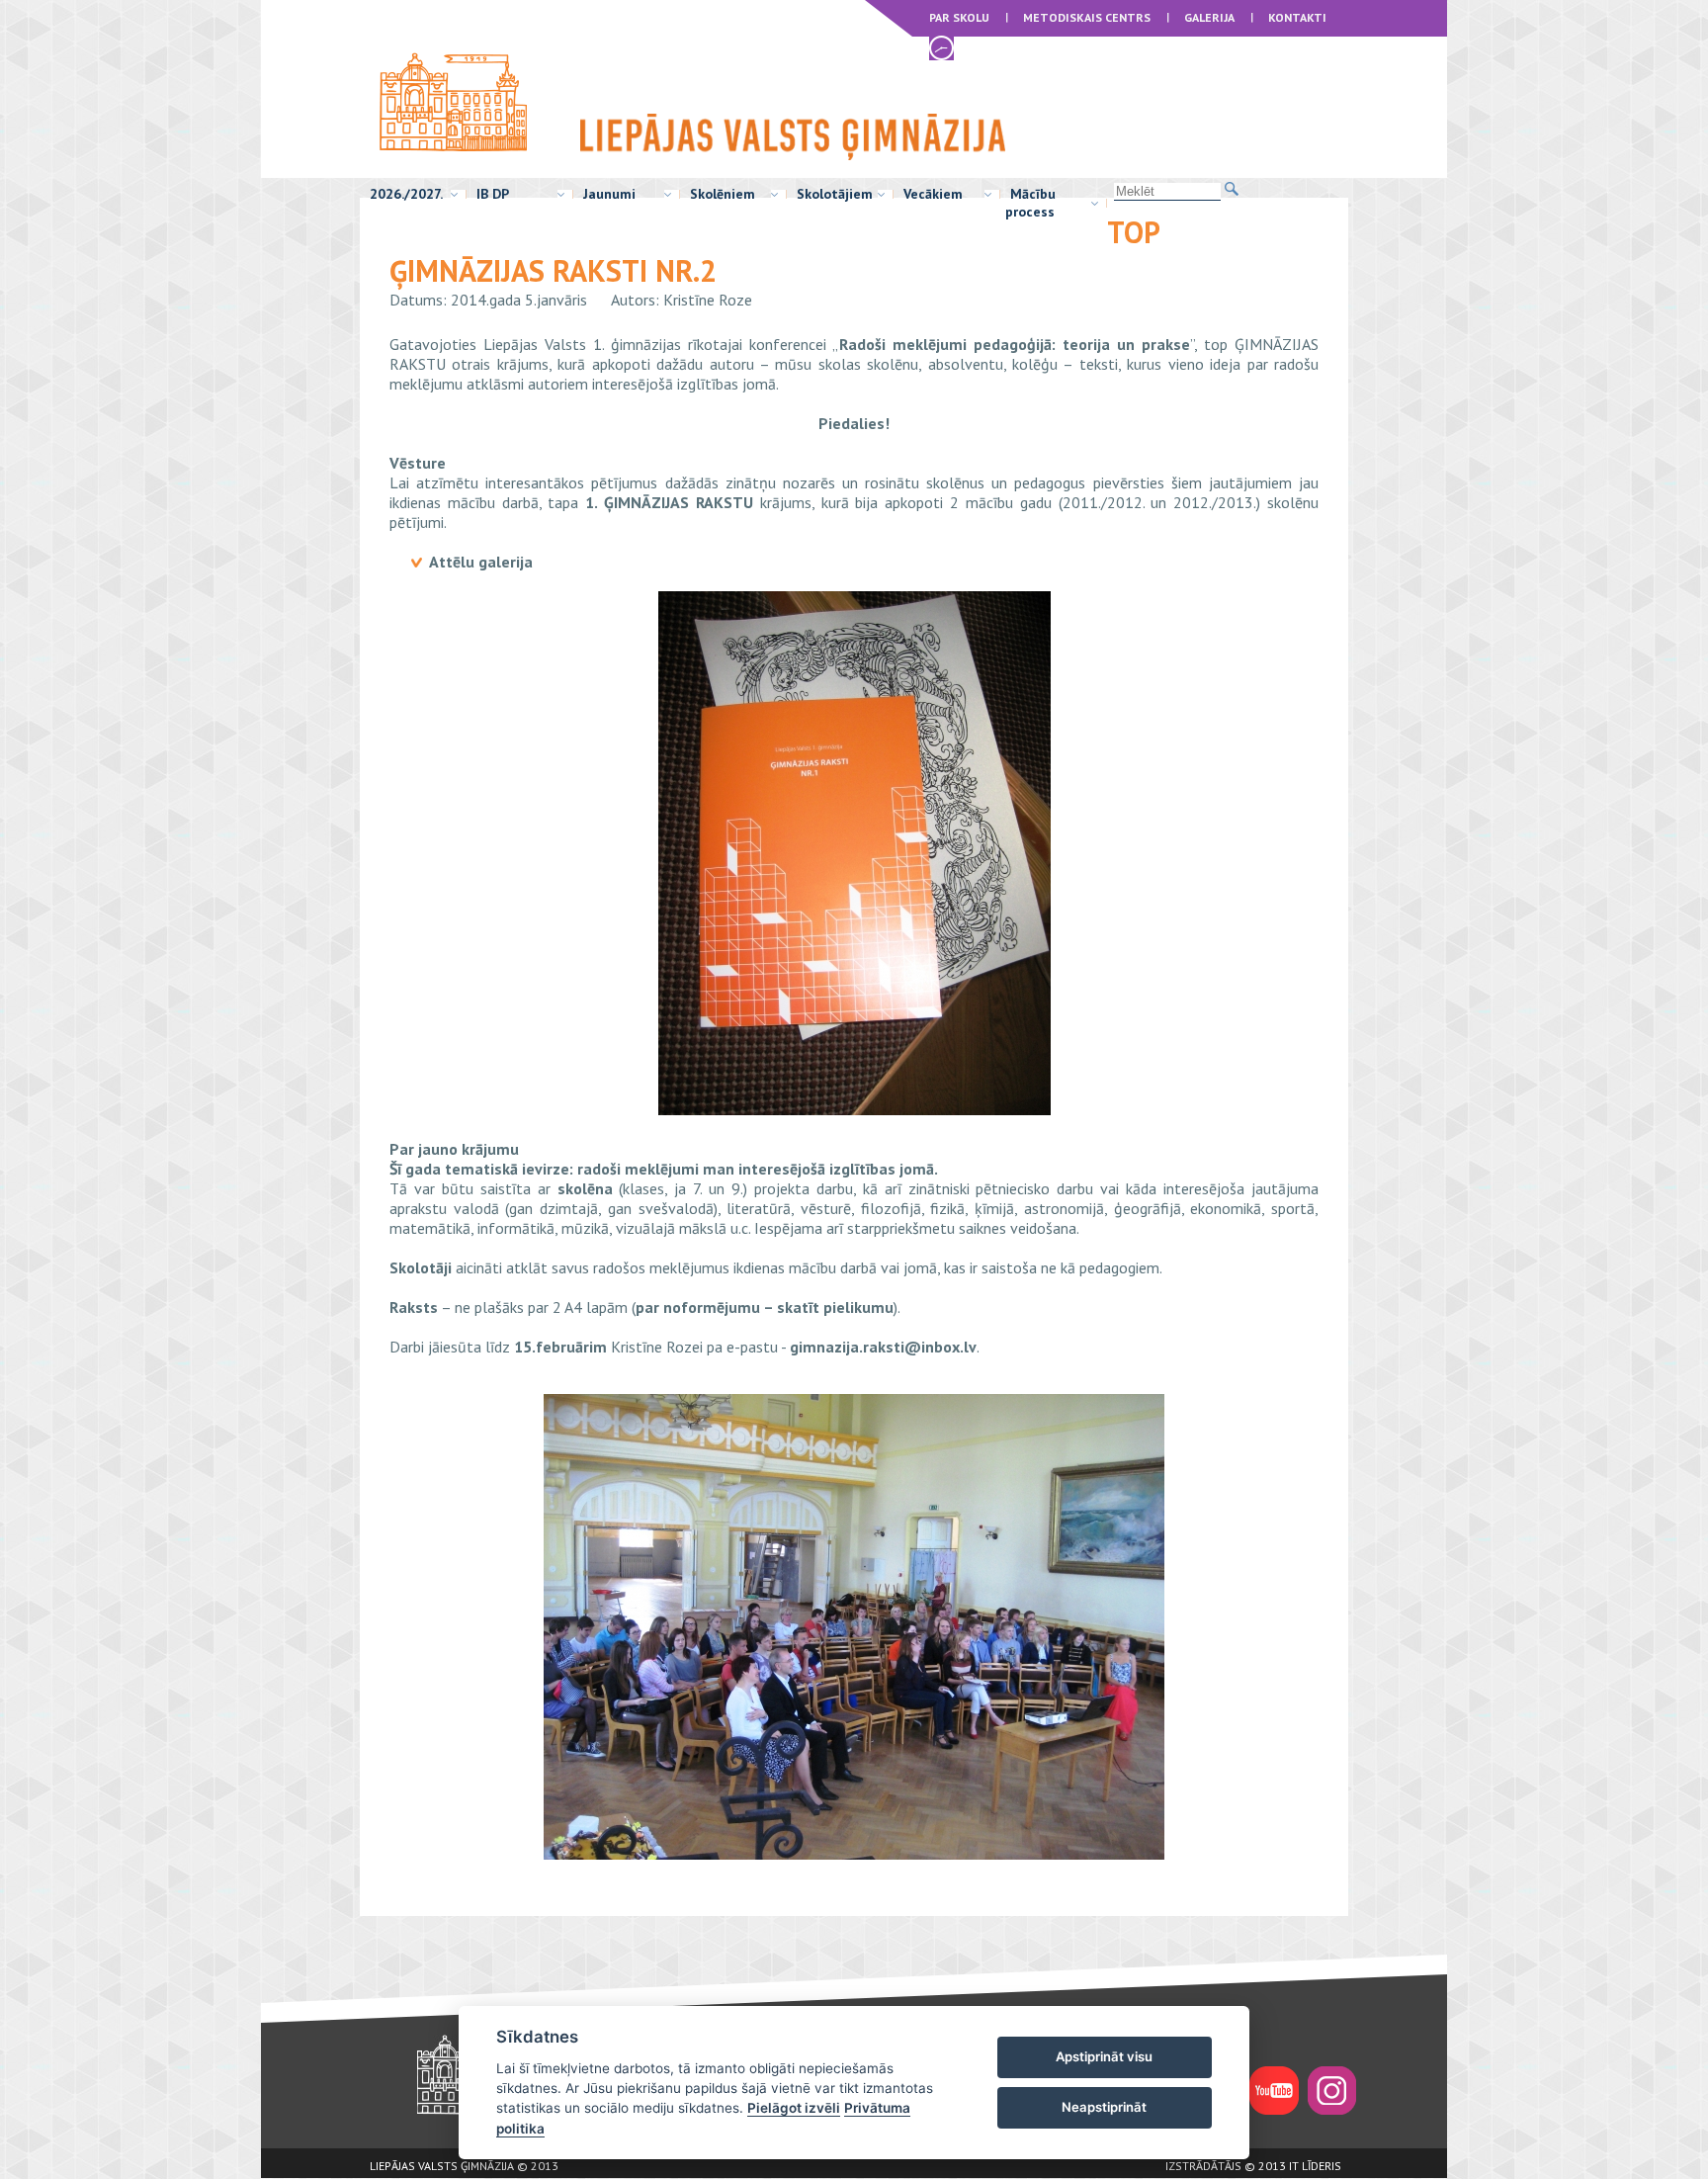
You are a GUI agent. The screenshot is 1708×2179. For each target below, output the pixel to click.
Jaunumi (609, 194)
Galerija (1209, 17)
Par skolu (959, 17)
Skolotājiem (835, 194)
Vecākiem (933, 194)
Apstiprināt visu (1104, 2056)
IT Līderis (1315, 2166)
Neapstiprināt (1104, 2107)
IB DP (493, 194)
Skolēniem (723, 194)
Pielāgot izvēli (794, 2108)
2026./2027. (406, 194)
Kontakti (1297, 17)
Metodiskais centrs (1087, 17)
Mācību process (1030, 203)
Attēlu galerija (481, 562)
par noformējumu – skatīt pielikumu (765, 1307)
